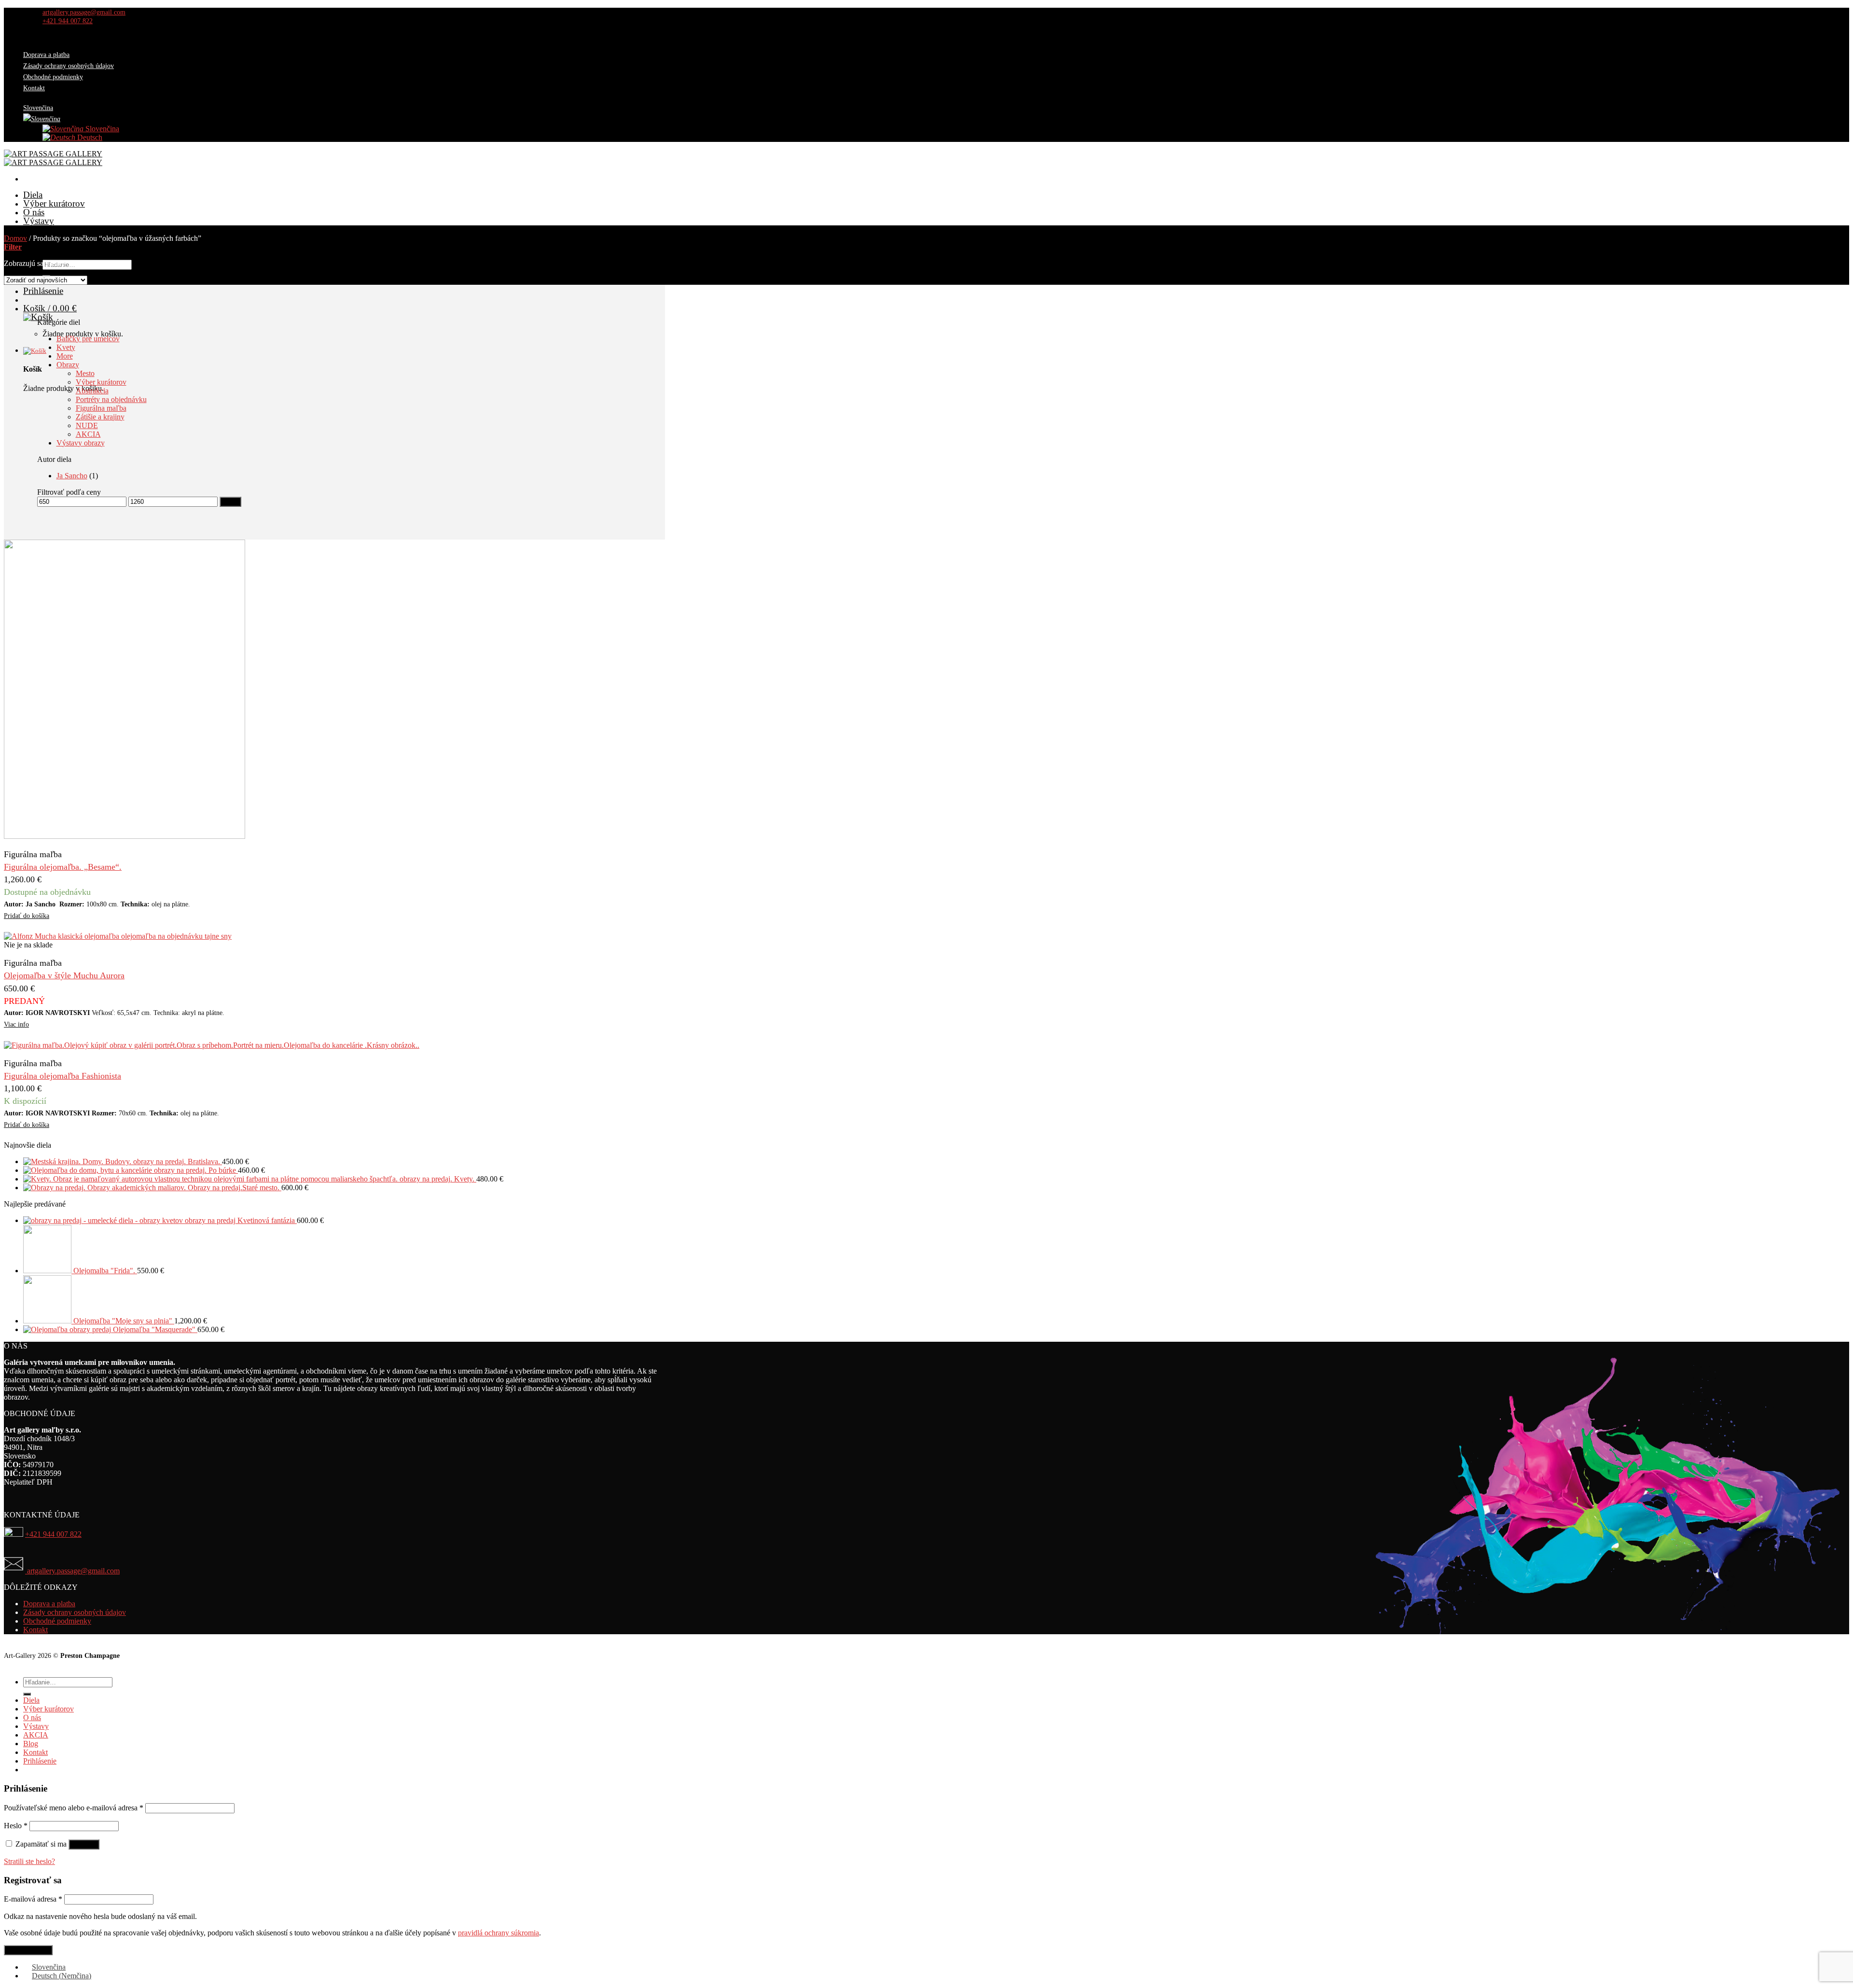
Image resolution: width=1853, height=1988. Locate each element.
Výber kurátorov (54, 203)
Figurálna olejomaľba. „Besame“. (63, 867)
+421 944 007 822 (53, 1534)
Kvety (66, 347)
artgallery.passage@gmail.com (72, 1571)
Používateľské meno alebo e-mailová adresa (74, 1808)
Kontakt (34, 88)
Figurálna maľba (101, 408)
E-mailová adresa (33, 1899)
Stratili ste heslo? (29, 1861)
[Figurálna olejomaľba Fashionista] (212, 1045)
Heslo (16, 1826)
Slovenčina (101, 129)
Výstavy (39, 221)
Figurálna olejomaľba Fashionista (62, 1076)
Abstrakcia (92, 391)
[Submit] (27, 1694)
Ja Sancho (72, 476)
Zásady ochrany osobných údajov (69, 66)
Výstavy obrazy (81, 443)
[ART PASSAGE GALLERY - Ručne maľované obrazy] (53, 158)
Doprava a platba (46, 55)
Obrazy (68, 365)
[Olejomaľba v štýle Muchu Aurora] (118, 936)
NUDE (87, 425)
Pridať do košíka (27, 916)
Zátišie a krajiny (100, 417)
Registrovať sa (28, 1950)
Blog (31, 1744)
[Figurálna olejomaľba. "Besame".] (124, 836)
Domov (15, 238)
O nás (34, 212)
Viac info (16, 1024)
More (65, 356)
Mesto (85, 373)
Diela (33, 195)
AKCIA (38, 229)
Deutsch (89, 137)
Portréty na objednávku (111, 399)
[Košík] (344, 351)
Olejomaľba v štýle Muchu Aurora (64, 975)
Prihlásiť (84, 1844)
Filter (230, 502)
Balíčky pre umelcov (88, 339)
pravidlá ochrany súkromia (498, 1933)
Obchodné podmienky (53, 77)
